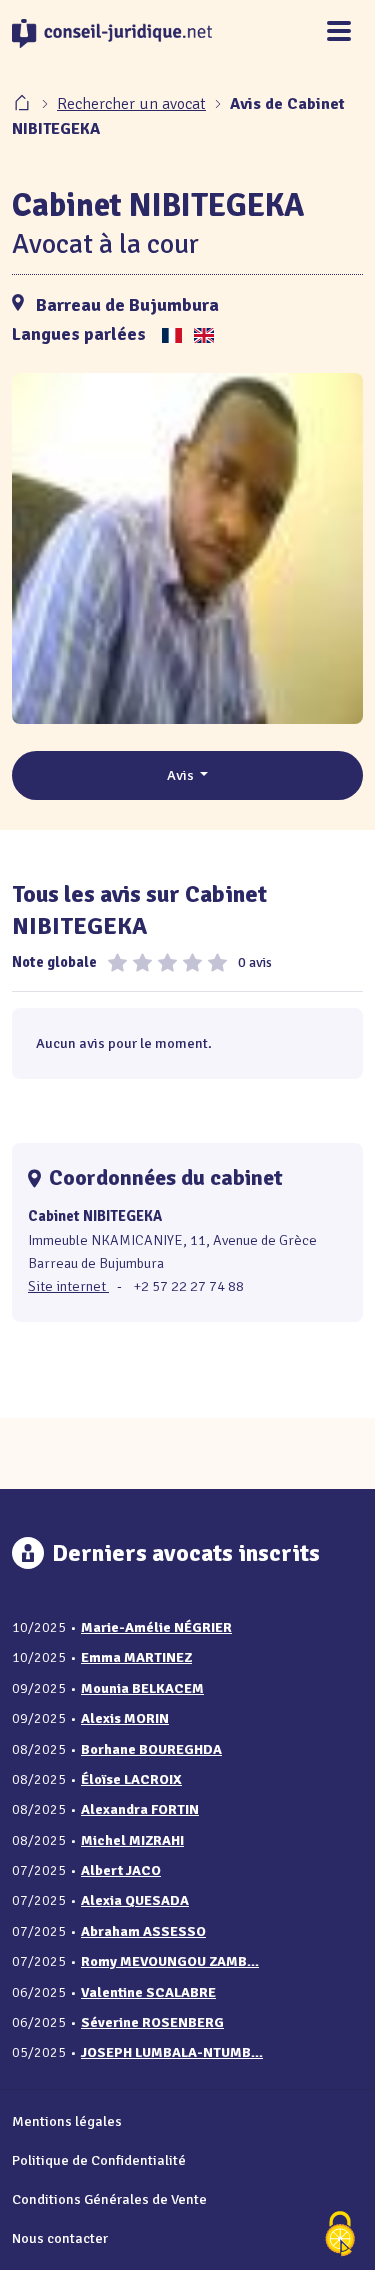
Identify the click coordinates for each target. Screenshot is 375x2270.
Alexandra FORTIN (140, 1809)
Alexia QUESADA (135, 1900)
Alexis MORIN (125, 1718)
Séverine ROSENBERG (152, 2022)
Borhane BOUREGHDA (151, 1749)
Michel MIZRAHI (132, 1840)
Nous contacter (60, 2238)
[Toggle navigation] (339, 32)
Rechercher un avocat (131, 104)
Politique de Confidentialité (99, 2160)
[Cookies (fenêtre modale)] (340, 2235)
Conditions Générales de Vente (109, 2199)
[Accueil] (24, 104)
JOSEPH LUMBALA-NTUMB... (172, 2052)
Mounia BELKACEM (142, 1688)
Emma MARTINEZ (136, 1657)
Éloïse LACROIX (131, 1779)
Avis (182, 775)
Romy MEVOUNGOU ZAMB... (170, 1961)
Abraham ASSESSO (143, 1931)
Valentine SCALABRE (148, 1992)
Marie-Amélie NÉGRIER (156, 1627)
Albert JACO (121, 1870)
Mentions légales (67, 2121)
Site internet (68, 1286)
